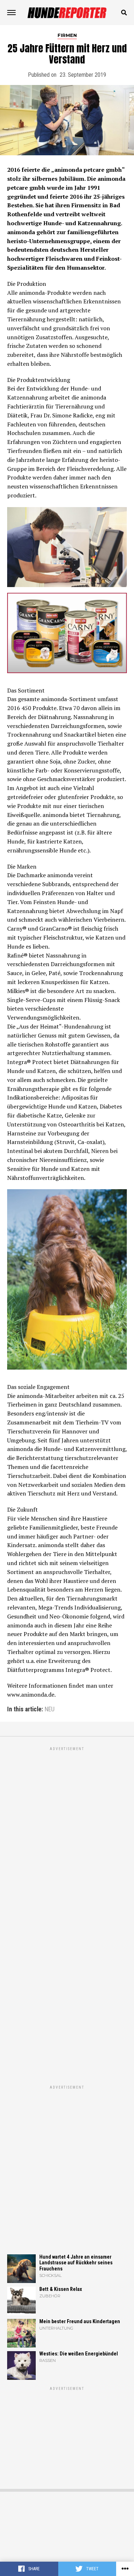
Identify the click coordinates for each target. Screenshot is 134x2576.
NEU (50, 1710)
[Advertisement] (67, 2158)
